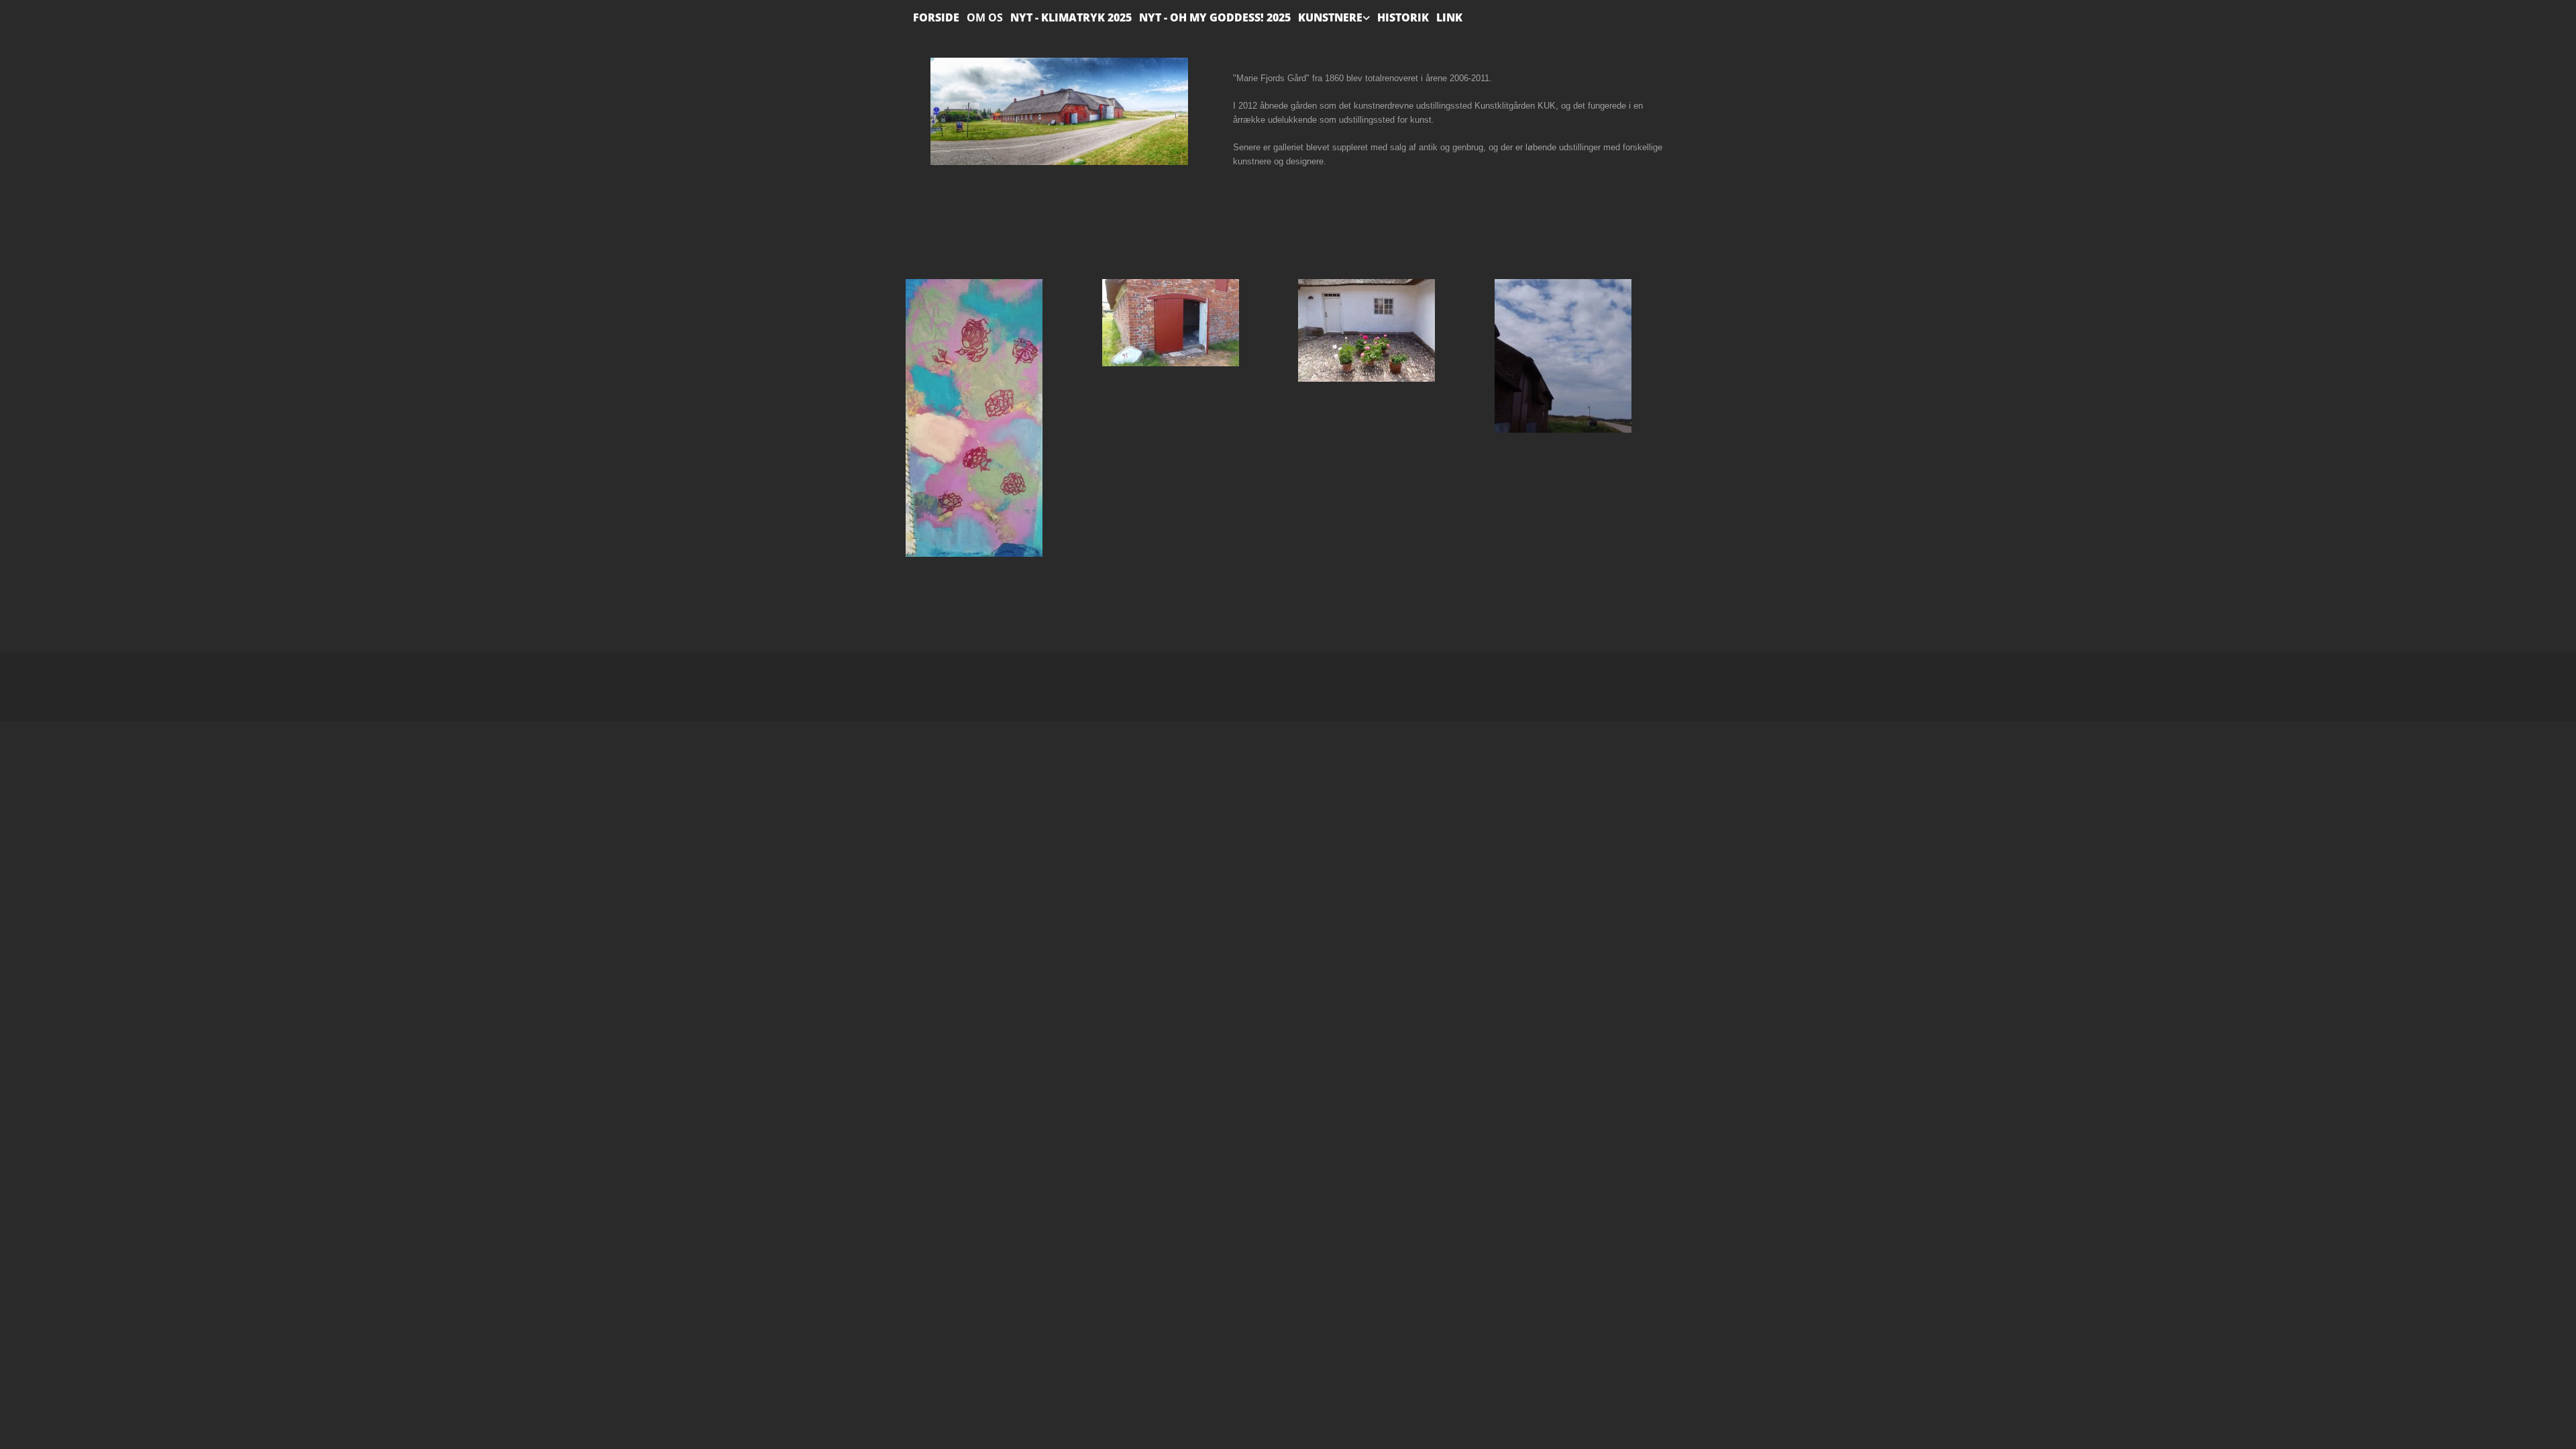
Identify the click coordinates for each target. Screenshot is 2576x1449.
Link (1449, 17)
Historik (1403, 17)
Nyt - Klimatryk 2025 (1071, 17)
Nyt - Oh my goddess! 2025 (1215, 17)
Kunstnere (1330, 17)
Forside (936, 17)
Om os (985, 17)
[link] (1330, 14)
